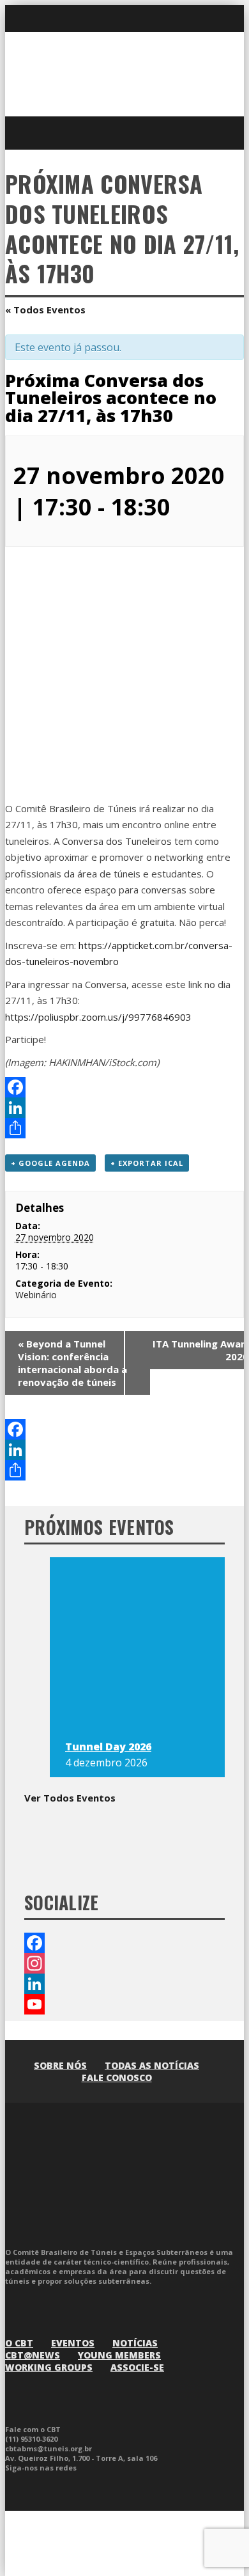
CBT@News (33, 2355)
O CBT (19, 2343)
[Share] (124, 1128)
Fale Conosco (117, 2077)
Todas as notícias (152, 2065)
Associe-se (137, 2367)
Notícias (135, 2343)
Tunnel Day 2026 (108, 1747)
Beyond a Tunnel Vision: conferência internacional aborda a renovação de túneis (72, 1363)
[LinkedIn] (124, 1108)
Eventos (73, 2343)
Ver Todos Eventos (70, 1798)
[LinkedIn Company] (124, 1984)
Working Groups (49, 2367)
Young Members (119, 2355)
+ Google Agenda (50, 1163)
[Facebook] (124, 1087)
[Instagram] (124, 1963)
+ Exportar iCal (147, 1163)
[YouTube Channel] (124, 2004)
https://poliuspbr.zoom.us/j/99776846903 (98, 1017)
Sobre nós (60, 2065)
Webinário (36, 1295)
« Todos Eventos (45, 310)
